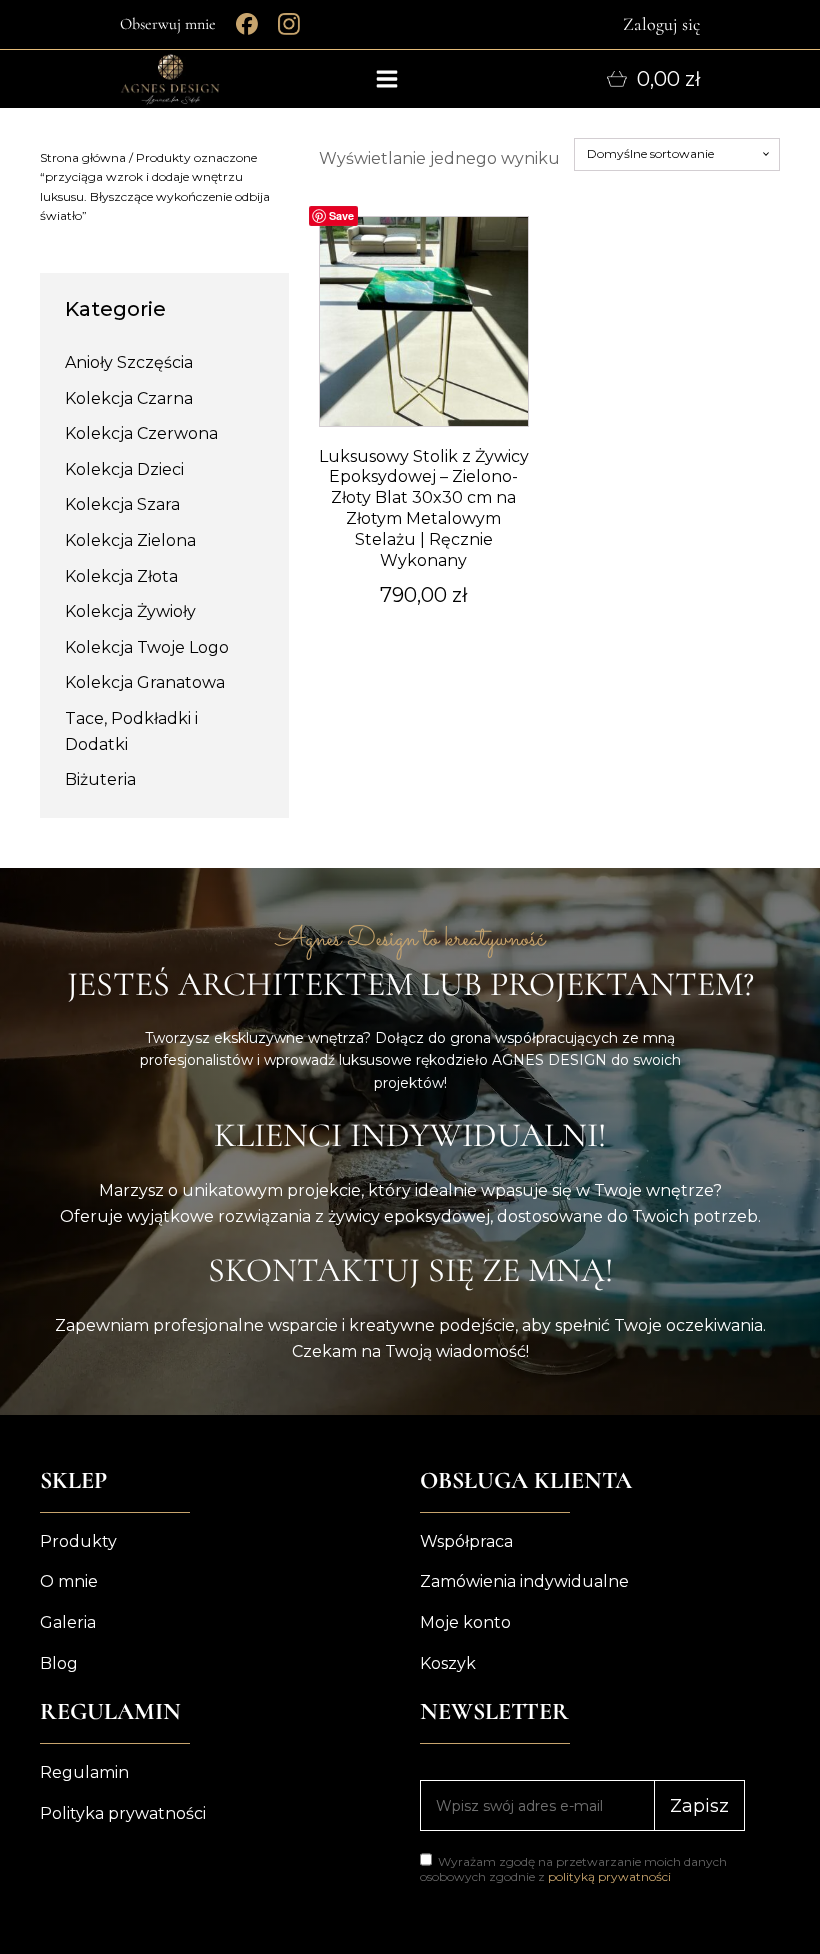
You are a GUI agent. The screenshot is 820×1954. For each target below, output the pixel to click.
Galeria (68, 1622)
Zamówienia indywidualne (524, 1581)
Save (341, 215)
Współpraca (466, 1541)
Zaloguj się (661, 24)
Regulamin (84, 1772)
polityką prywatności (609, 1876)
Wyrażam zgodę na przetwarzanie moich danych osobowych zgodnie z (573, 1869)
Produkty (78, 1541)
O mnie (69, 1581)
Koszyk (448, 1663)
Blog (59, 1663)
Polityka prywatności (123, 1813)
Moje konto (465, 1622)
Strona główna (83, 157)
